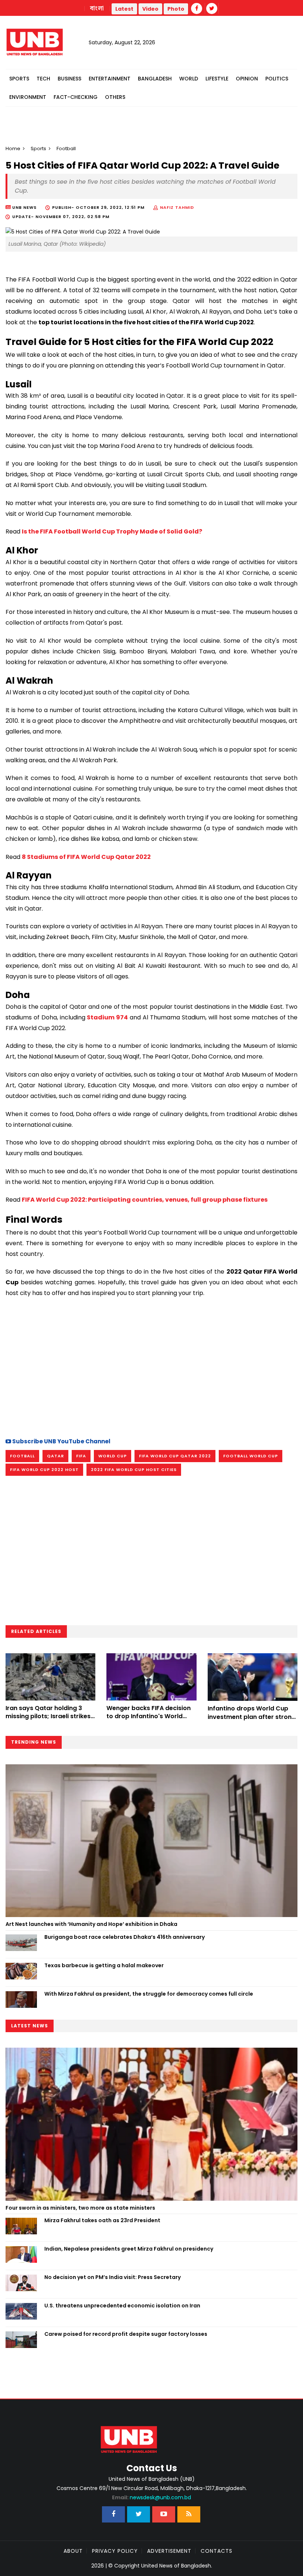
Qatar (55, 1456)
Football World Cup (251, 1456)
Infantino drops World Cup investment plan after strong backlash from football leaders (252, 1721)
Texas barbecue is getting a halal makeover (104, 1965)
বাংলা (97, 8)
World (189, 79)
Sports (19, 79)
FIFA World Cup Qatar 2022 (175, 1456)
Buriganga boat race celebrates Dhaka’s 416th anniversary (125, 1937)
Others (115, 97)
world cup (113, 1456)
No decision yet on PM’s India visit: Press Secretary (113, 2277)
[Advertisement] (151, 1367)
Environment (28, 97)
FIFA (81, 1456)
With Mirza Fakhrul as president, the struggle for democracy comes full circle (149, 1994)
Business (69, 79)
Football (22, 1456)
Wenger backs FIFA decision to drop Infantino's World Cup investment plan (149, 1716)
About (73, 2551)
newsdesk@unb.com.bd (151, 2497)
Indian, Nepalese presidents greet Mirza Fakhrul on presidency (129, 2249)
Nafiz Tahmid (177, 207)
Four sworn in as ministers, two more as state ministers (80, 2208)
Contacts (217, 2551)
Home (13, 149)
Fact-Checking (76, 97)
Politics (277, 79)
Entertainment (110, 79)
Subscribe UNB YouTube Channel (61, 1441)
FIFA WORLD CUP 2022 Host (44, 1470)
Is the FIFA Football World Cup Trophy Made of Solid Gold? (112, 531)
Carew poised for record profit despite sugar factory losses (126, 2334)
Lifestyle (217, 79)
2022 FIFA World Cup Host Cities (134, 1470)
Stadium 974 (107, 1017)
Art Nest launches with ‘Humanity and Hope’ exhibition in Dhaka (91, 1924)
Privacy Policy (115, 2551)
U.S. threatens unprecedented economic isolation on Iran (122, 2306)
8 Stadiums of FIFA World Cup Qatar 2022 (86, 857)
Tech (43, 79)
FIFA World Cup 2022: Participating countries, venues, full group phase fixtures (145, 1200)
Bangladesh (155, 79)
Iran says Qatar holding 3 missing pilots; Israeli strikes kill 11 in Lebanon (48, 1716)
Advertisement (169, 2551)
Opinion (247, 79)
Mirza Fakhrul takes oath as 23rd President (102, 2220)
